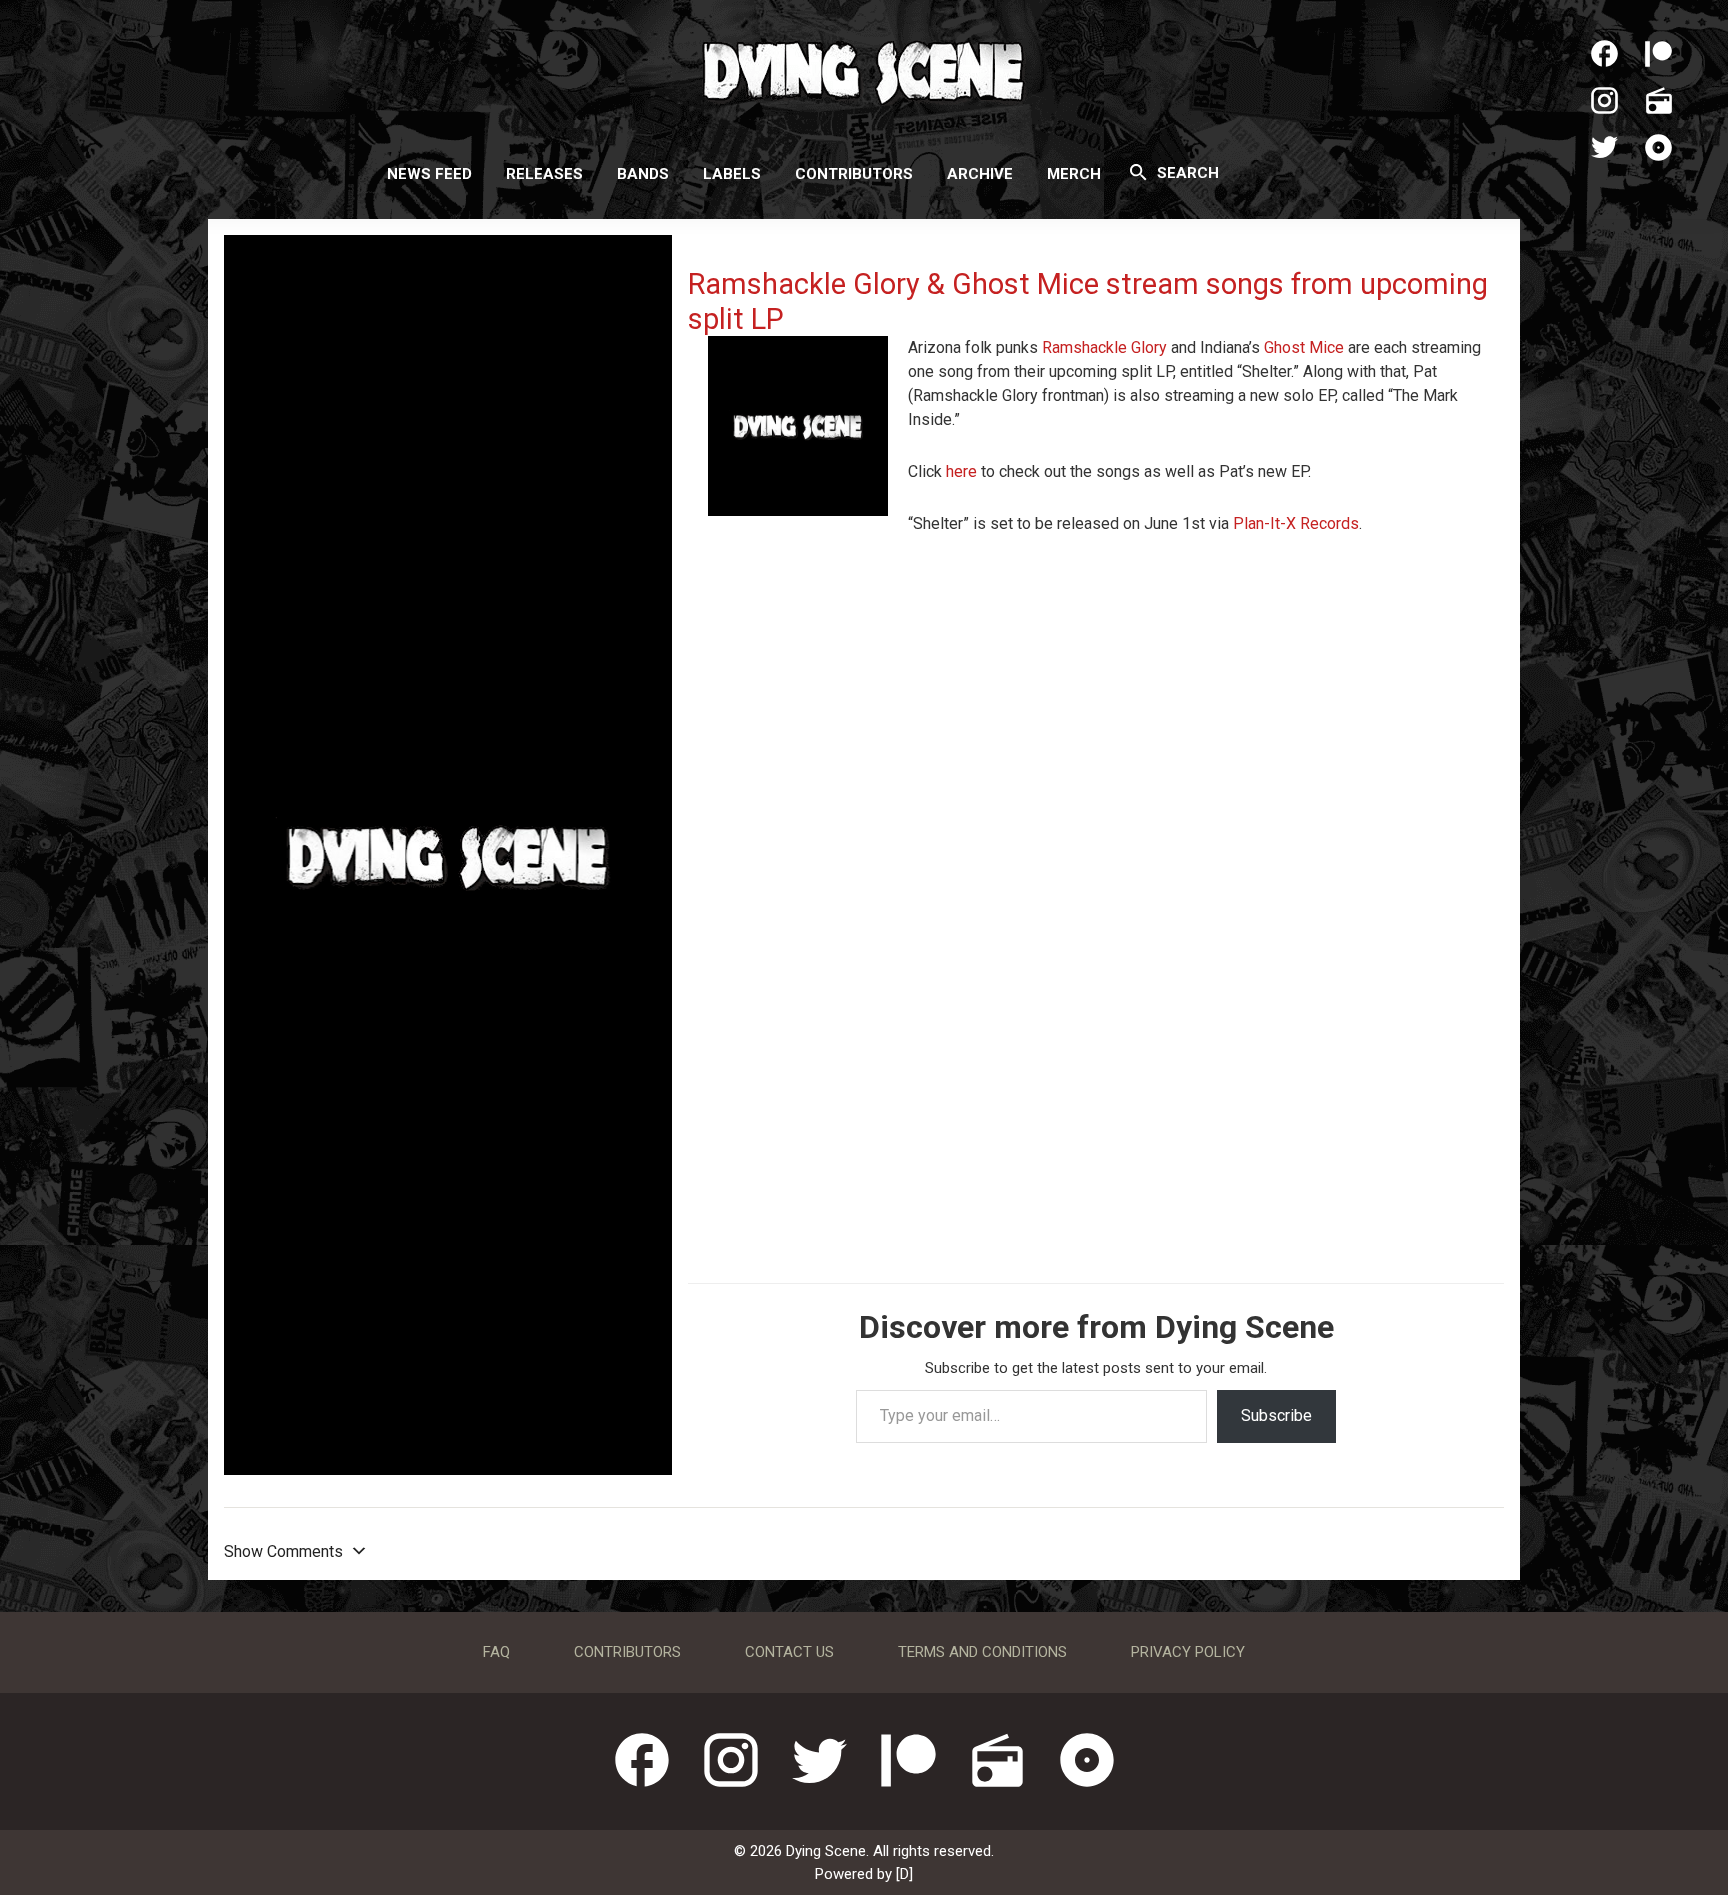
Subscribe (1276, 1415)
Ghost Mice (1304, 347)
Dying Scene (864, 70)
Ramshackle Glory (1104, 347)
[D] (904, 1874)
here (963, 471)
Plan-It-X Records (1296, 523)
